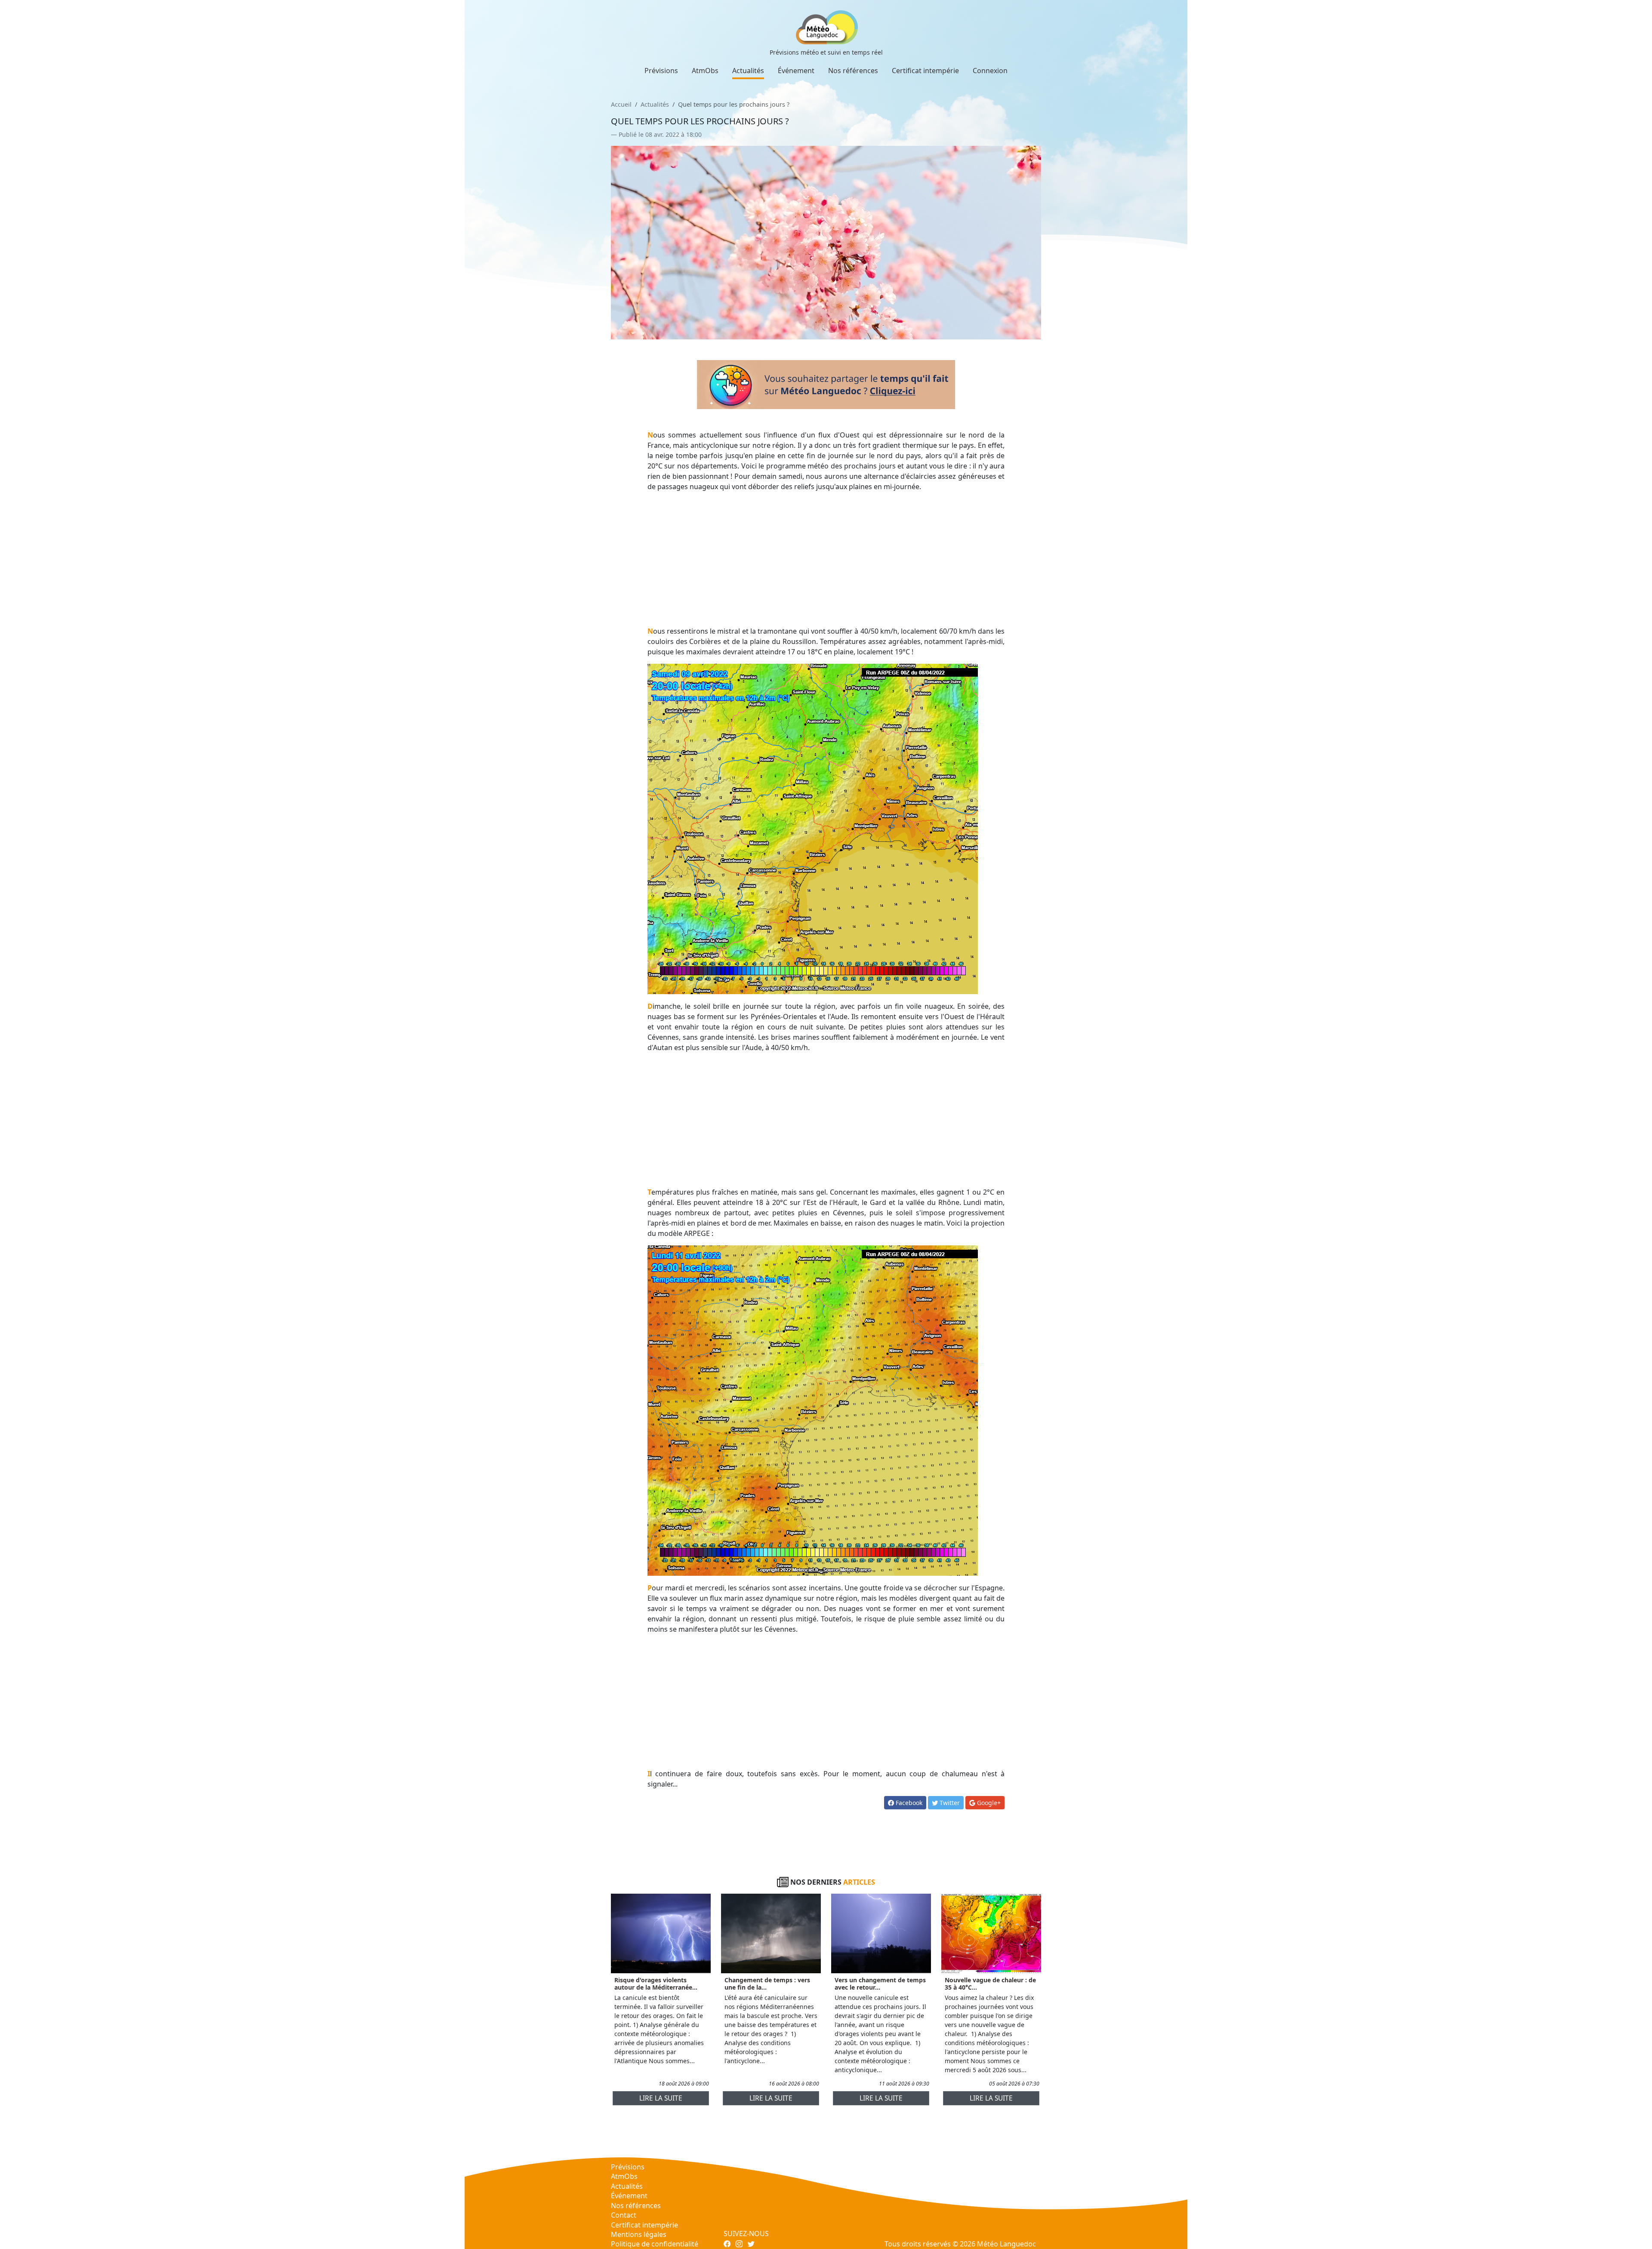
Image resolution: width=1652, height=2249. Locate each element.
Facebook (908, 1803)
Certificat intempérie (925, 71)
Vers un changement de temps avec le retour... (880, 1984)
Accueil (621, 104)
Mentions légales (639, 2234)
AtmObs (705, 71)
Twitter (949, 1803)
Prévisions (661, 71)
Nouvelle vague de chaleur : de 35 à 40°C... (990, 1984)
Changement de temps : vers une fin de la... (767, 1984)
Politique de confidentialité (655, 2244)
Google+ (988, 1803)
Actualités (748, 71)
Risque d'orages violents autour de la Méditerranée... (656, 1984)
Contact (624, 2215)
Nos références (853, 71)
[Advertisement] (826, 559)
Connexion (990, 71)
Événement (796, 71)
